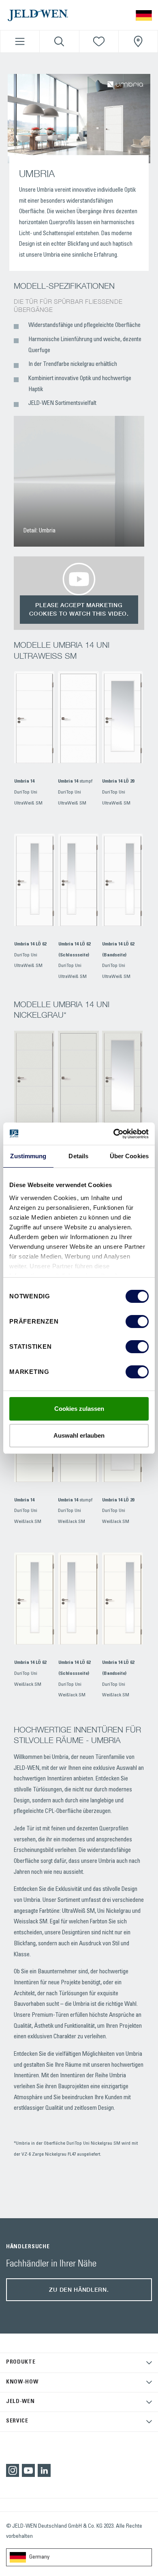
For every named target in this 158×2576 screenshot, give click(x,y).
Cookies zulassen (79, 1409)
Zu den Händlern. (79, 2289)
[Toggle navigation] (20, 41)
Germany (39, 2557)
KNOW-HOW (22, 2382)
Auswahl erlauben (79, 1435)
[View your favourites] (99, 41)
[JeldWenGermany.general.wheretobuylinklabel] (138, 41)
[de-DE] (144, 15)
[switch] (137, 1322)
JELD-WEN (20, 2402)
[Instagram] (13, 2470)
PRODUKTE (21, 2362)
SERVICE (17, 2421)
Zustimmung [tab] (28, 1156)
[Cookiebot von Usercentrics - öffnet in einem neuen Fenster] (114, 1134)
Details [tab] (78, 1156)
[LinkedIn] (44, 2470)
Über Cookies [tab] (129, 1156)
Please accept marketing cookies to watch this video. (79, 609)
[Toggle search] (59, 41)
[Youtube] (28, 2470)
